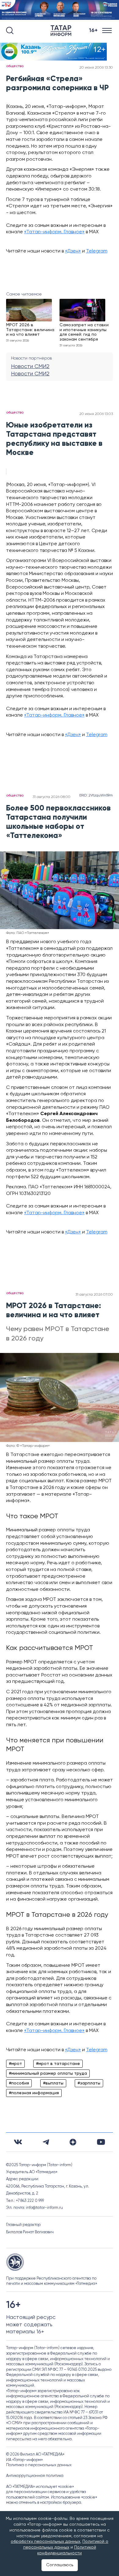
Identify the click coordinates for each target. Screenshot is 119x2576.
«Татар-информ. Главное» (54, 232)
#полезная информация (34, 2093)
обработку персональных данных (45, 2542)
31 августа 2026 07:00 (94, 1295)
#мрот (15, 2064)
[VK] (18, 2142)
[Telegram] (46, 2142)
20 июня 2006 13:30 (96, 68)
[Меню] (108, 31)
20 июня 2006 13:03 (96, 414)
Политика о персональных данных (39, 2465)
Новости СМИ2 (30, 367)
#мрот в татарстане (58, 2064)
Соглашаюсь (60, 2565)
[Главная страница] (62, 31)
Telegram (97, 251)
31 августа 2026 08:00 (52, 797)
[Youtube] (101, 2142)
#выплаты (53, 2083)
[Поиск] (10, 30)
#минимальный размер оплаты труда (48, 2073)
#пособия (19, 2083)
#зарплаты (89, 2083)
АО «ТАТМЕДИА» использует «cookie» (40, 2487)
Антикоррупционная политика (35, 2476)
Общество (15, 66)
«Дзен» (73, 251)
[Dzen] (73, 2142)
